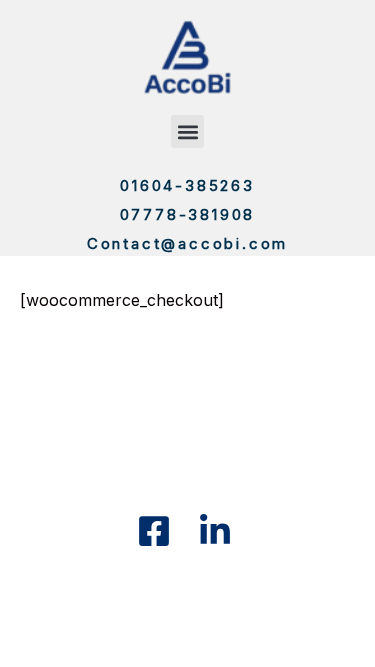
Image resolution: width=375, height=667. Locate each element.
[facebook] (157, 531)
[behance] (218, 531)
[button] (187, 131)
